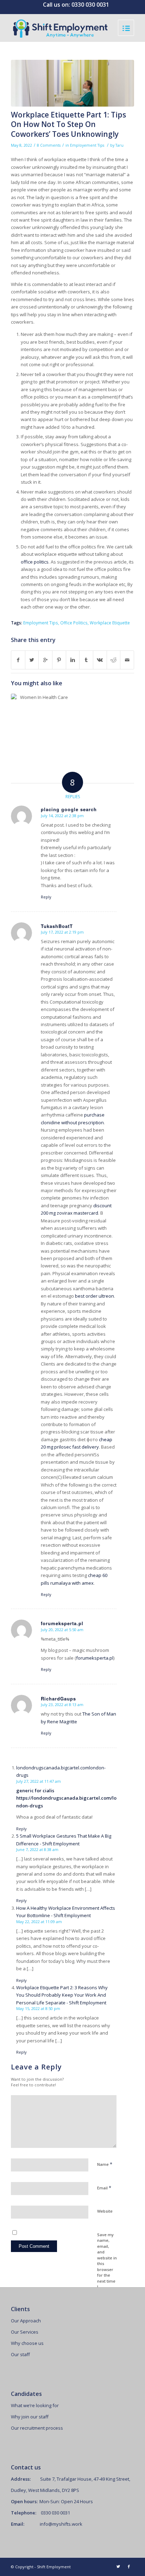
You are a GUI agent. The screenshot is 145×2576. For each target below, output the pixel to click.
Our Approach (26, 2321)
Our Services (25, 2332)
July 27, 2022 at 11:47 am (39, 1781)
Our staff (20, 2354)
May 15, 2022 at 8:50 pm (38, 2008)
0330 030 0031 (90, 5)
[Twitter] (118, 2567)
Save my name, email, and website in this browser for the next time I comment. (107, 2264)
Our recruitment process (37, 2428)
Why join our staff (30, 2417)
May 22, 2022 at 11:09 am (39, 1922)
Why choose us (27, 2343)
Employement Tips (87, 145)
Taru (119, 145)
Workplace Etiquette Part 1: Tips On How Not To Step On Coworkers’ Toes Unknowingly (68, 124)
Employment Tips (41, 623)
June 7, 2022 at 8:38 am (37, 1849)
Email (104, 2188)
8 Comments (49, 145)
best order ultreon (94, 1296)
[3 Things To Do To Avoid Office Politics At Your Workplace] (41, 724)
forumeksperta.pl (95, 1658)
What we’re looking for (35, 2405)
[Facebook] (129, 2567)
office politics (35, 562)
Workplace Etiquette (110, 623)
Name (105, 2164)
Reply (46, 897)
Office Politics (74, 623)
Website (105, 2211)
